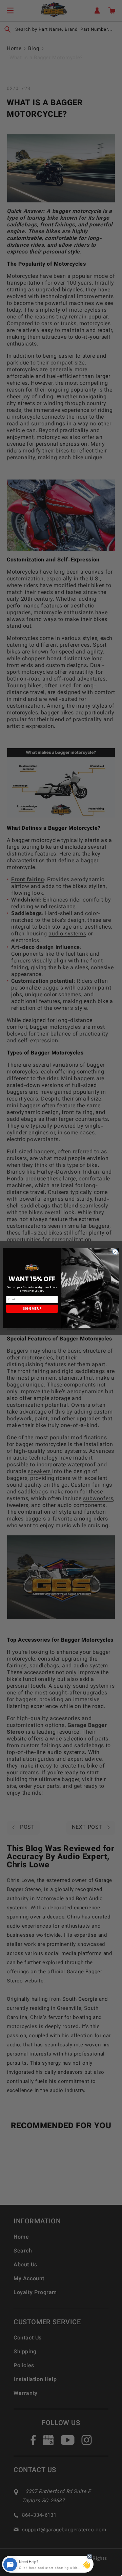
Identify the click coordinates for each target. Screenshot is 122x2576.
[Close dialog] (115, 1252)
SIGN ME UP (32, 1309)
